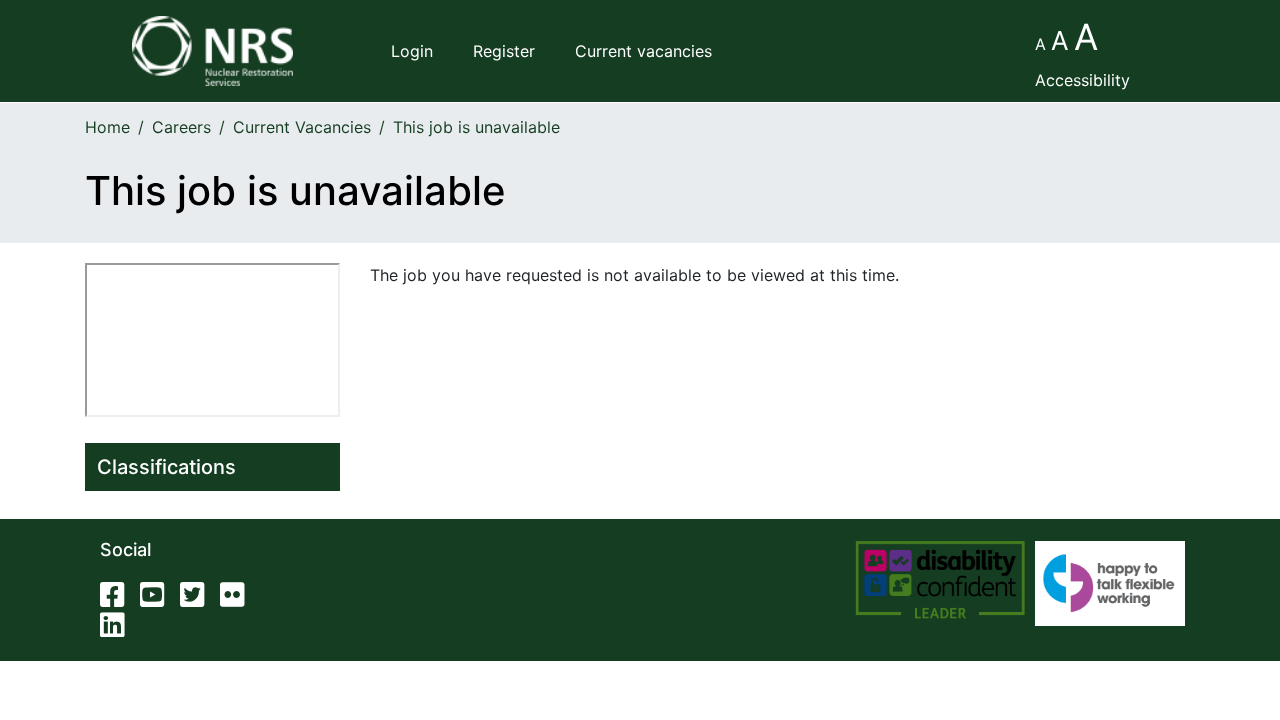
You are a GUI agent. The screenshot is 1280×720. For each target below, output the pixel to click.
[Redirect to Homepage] (212, 51)
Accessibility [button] (1082, 80)
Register (504, 51)
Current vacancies (643, 51)
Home (107, 127)
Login (412, 51)
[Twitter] (197, 599)
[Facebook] (117, 599)
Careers (181, 127)
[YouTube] (157, 599)
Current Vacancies (302, 127)
